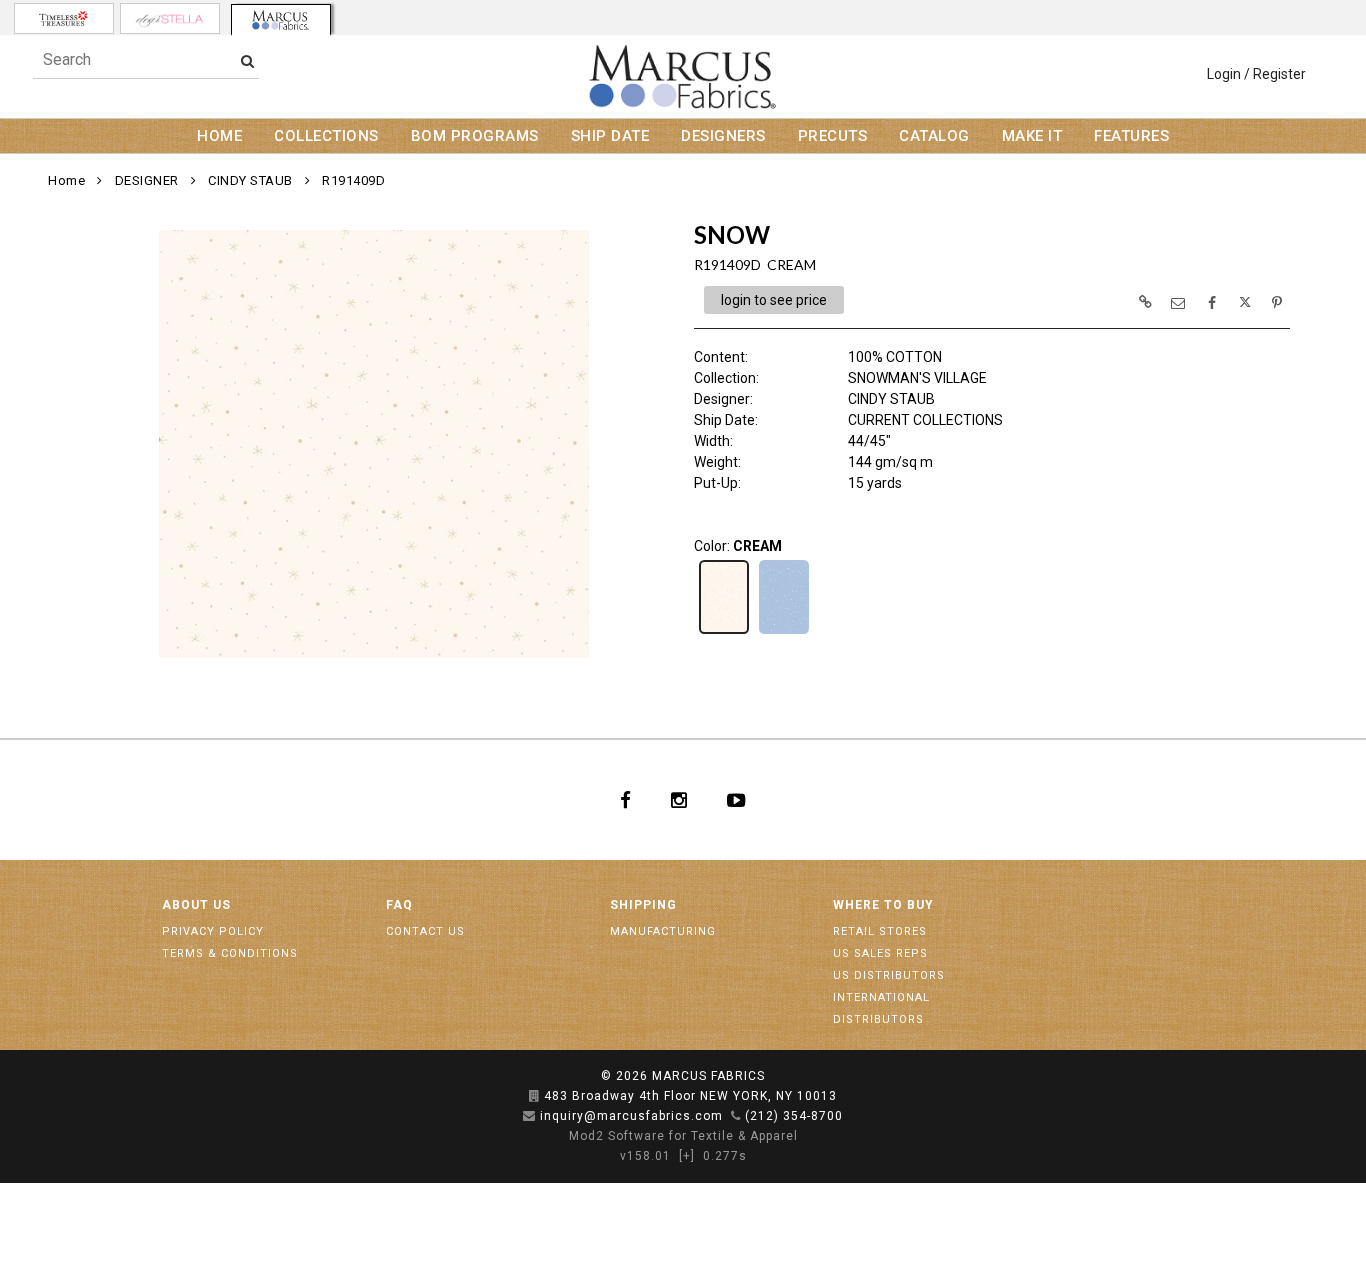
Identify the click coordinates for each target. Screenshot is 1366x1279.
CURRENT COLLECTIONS (925, 420)
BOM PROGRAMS (475, 136)
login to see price (774, 300)
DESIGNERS (723, 136)
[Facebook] (625, 800)
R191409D (353, 180)
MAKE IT (1032, 136)
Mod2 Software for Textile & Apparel (683, 1136)
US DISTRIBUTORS (889, 975)
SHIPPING (643, 905)
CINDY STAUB (250, 180)
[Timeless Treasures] (64, 18)
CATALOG (934, 136)
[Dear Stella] (170, 18)
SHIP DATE (610, 136)
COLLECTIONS (326, 136)
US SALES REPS (880, 953)
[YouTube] (736, 800)
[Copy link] (1145, 302)
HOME (219, 136)
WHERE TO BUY (883, 905)
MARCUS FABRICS (708, 1076)
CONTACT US (425, 931)
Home (66, 180)
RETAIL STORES (880, 931)
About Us (196, 905)
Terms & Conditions (230, 953)
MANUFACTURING (663, 931)
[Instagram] (679, 800)
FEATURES (1131, 136)
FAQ (399, 905)
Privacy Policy (213, 931)
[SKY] (784, 632)
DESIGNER (147, 180)
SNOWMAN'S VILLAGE (917, 378)
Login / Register (1256, 74)
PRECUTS (833, 136)
